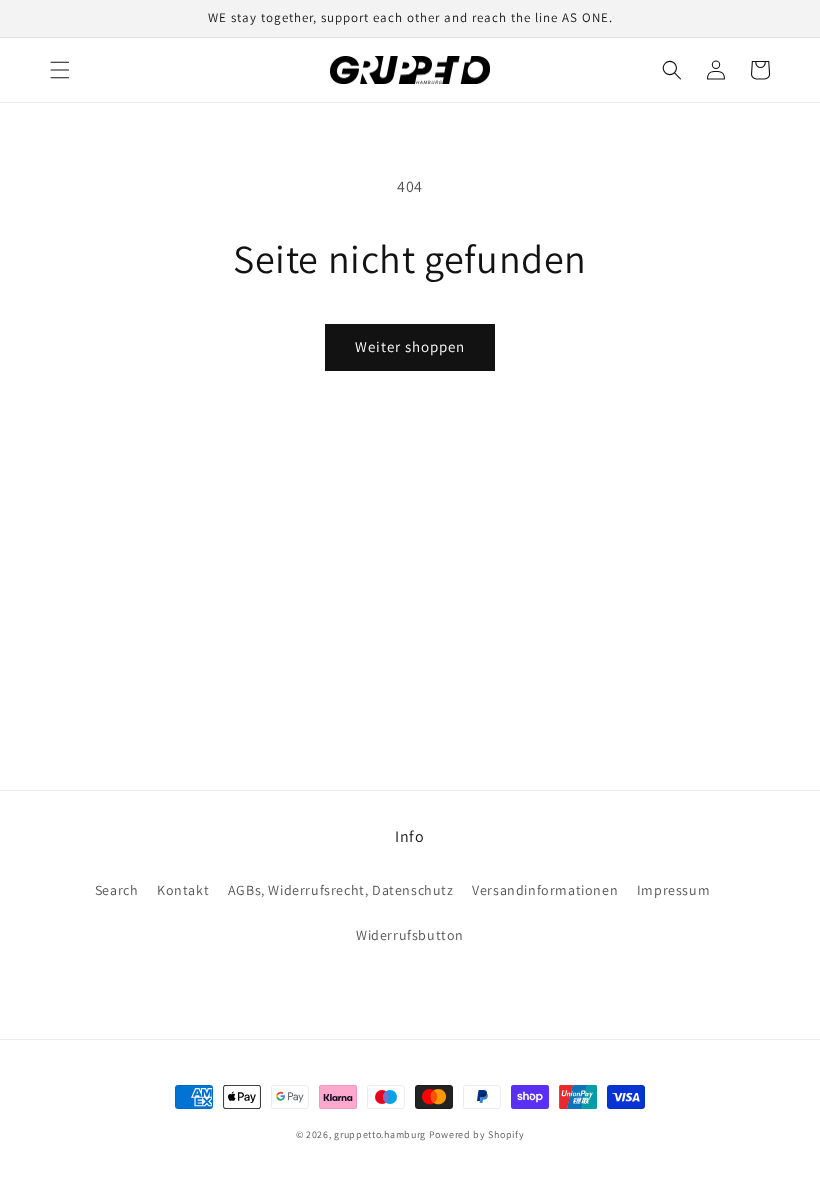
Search (117, 890)
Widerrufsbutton (410, 935)
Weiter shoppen (410, 346)
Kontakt (183, 890)
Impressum (673, 890)
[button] (60, 70)
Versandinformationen (545, 890)
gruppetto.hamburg (380, 1134)
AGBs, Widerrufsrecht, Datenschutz (341, 890)
